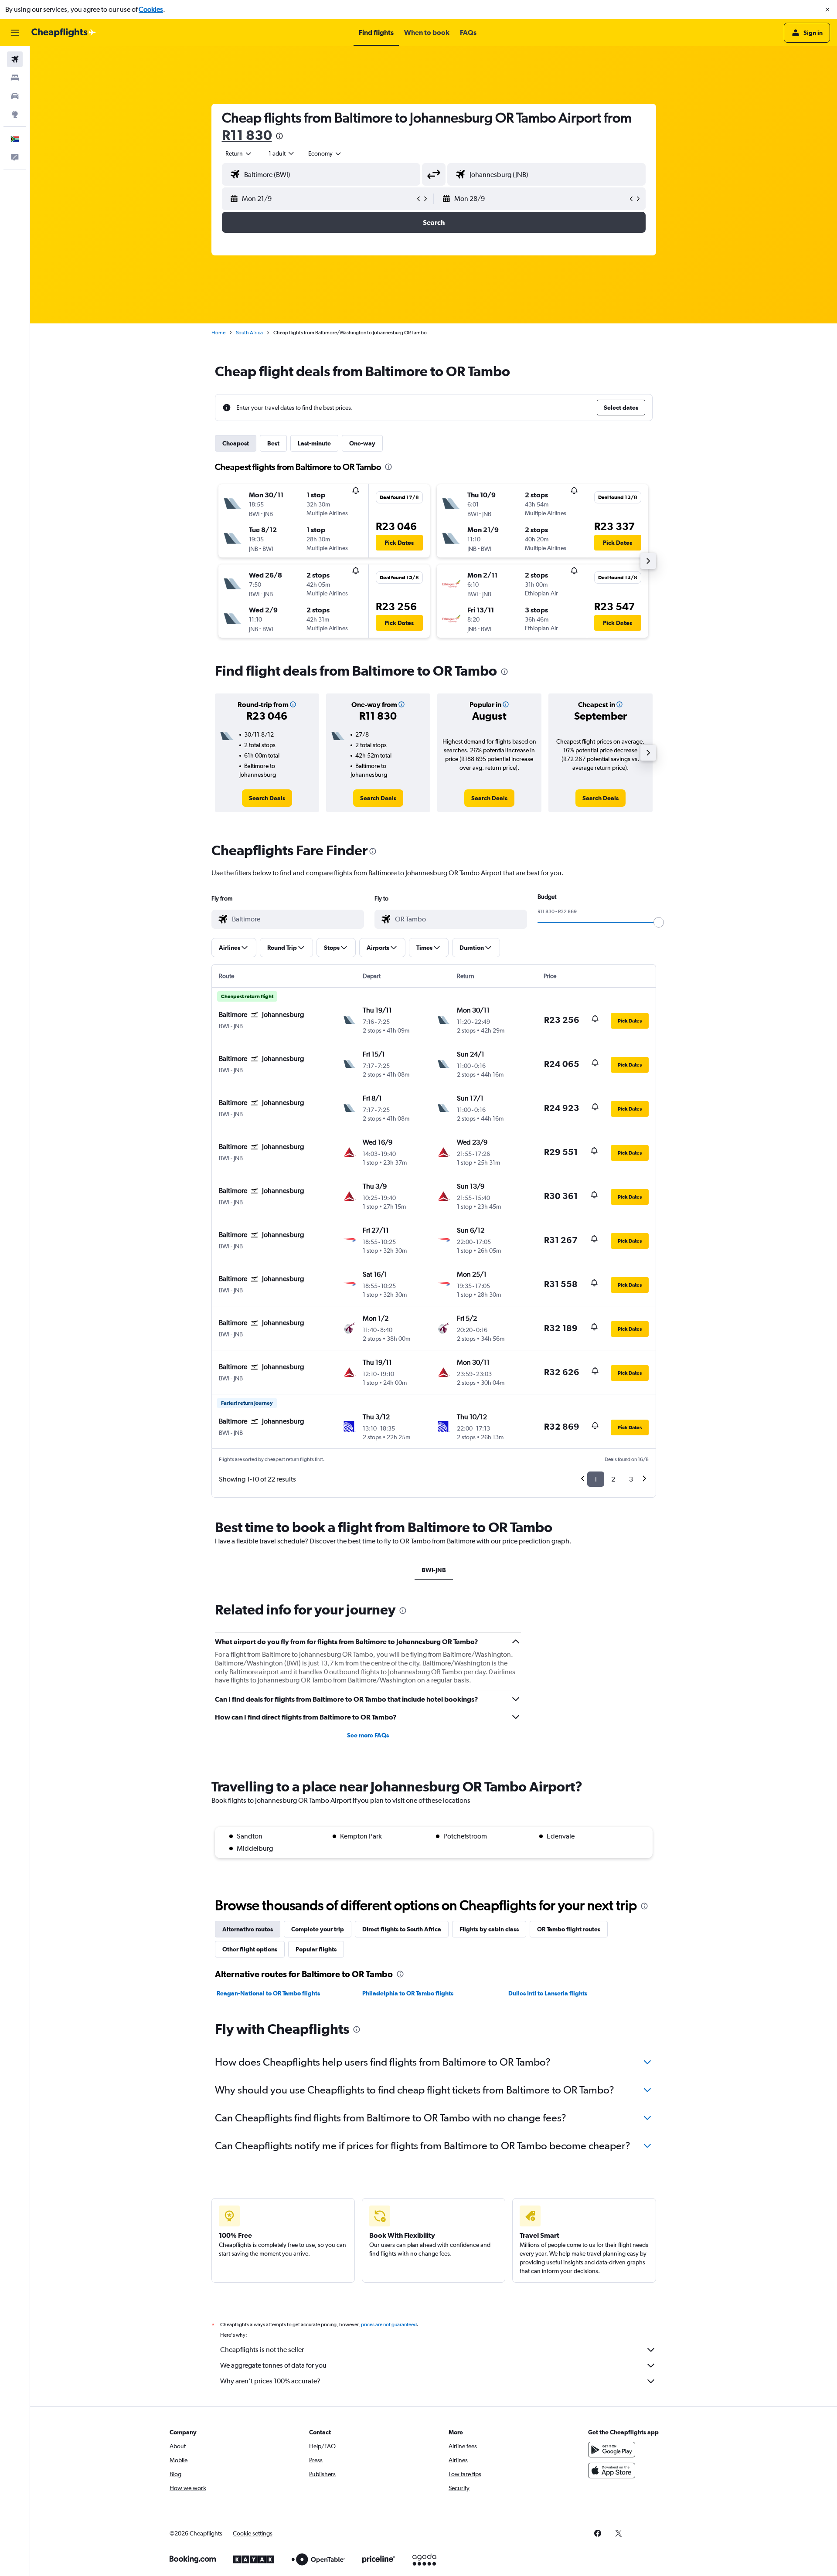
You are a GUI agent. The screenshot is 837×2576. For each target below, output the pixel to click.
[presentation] (279, 136)
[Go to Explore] (15, 114)
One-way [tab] (362, 443)
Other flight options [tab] (250, 1949)
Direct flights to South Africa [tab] (402, 1929)
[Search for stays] (15, 78)
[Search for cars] (15, 96)
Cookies (151, 9)
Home (218, 333)
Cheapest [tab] (236, 443)
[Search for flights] (15, 59)
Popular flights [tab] (316, 1949)
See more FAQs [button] (368, 1735)
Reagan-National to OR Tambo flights (268, 1993)
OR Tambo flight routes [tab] (569, 1929)
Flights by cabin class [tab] (489, 1929)
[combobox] (239, 153)
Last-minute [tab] (314, 443)
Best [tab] (273, 443)
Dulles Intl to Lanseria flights (548, 1993)
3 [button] (631, 1479)
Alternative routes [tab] (248, 1929)
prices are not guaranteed (389, 2325)
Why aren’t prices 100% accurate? (270, 2381)
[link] (267, 798)
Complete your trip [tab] (318, 1929)
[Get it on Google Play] (612, 2450)
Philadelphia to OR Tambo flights (408, 1993)
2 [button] (613, 1479)
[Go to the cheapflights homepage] (64, 33)
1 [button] (596, 1479)
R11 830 (247, 135)
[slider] (659, 922)
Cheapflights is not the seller (262, 2350)
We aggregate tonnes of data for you (273, 2365)
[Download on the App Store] (612, 2471)
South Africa (249, 333)
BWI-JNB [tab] (434, 1570)
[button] (827, 10)
